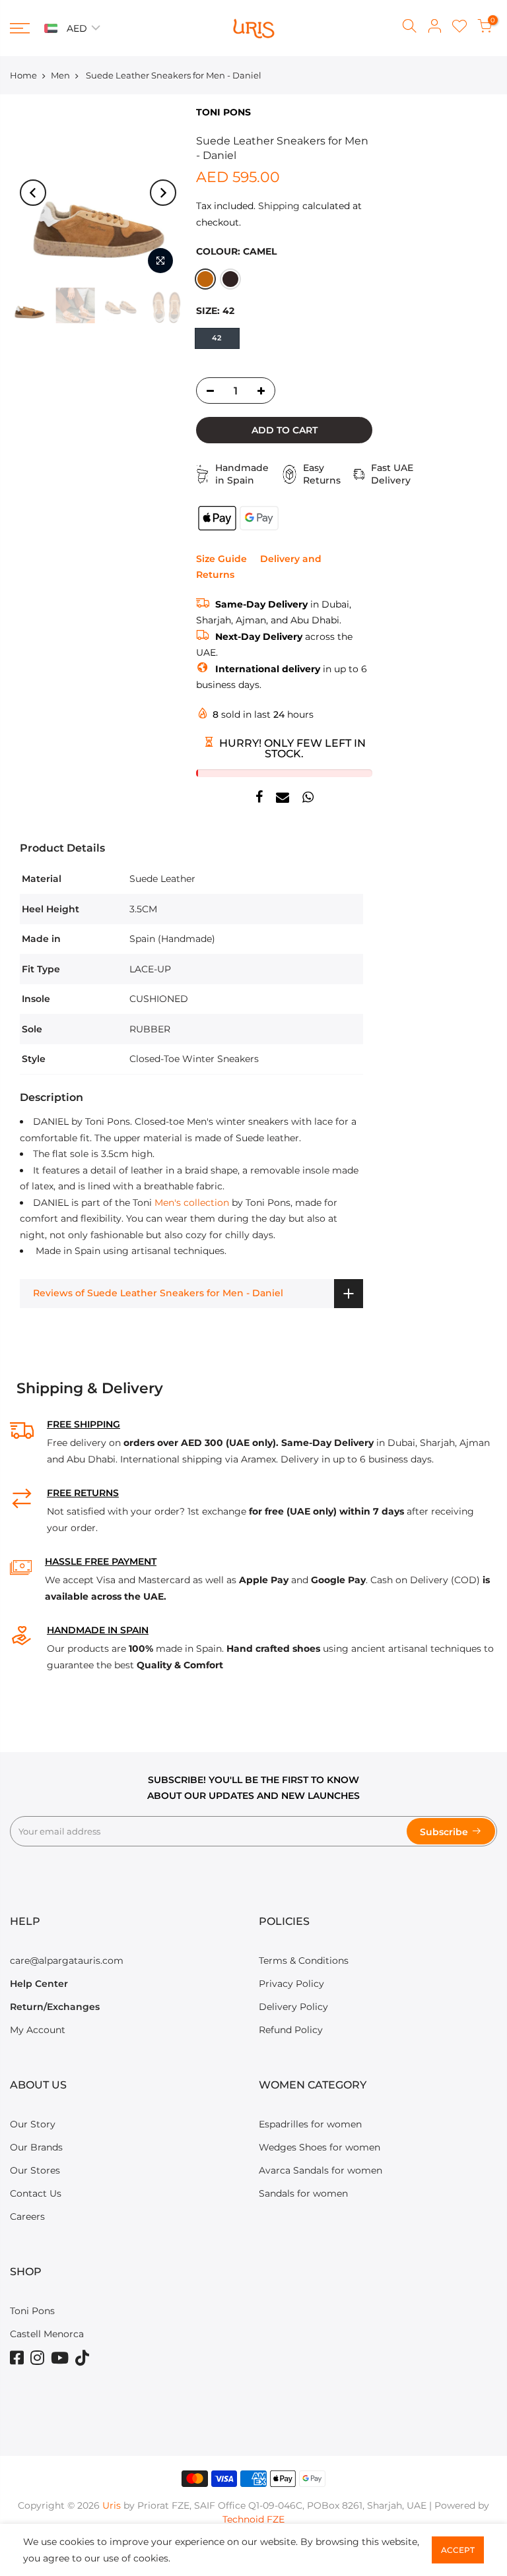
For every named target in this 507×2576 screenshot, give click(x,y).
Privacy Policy (291, 1984)
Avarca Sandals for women (321, 2170)
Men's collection (192, 1203)
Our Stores (35, 2170)
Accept (458, 2550)
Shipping (279, 206)
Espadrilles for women (310, 2124)
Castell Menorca (47, 2334)
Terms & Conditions (304, 1961)
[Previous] (33, 193)
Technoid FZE (253, 2519)
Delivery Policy (293, 2007)
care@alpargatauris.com (67, 1961)
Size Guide (221, 559)
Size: (215, 311)
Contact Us (36, 2193)
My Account (38, 2030)
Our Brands (36, 2147)
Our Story (33, 2124)
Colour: (236, 251)
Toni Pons (32, 2311)
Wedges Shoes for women (320, 2147)
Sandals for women (303, 2193)
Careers (27, 2216)
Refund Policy (291, 2030)
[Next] (163, 193)
